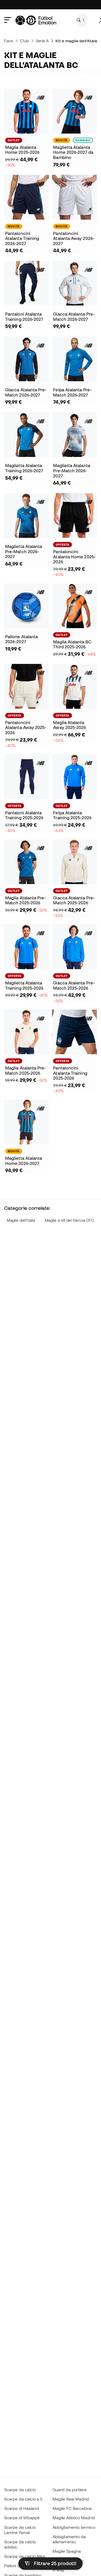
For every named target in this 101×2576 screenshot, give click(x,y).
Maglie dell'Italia (21, 1220)
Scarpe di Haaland (21, 2508)
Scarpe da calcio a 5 (23, 2499)
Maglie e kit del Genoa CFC (69, 1220)
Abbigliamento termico (74, 2527)
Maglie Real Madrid (71, 2499)
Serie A (42, 41)
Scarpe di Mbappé (22, 2518)
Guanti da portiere (70, 2490)
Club (24, 41)
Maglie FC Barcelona (72, 2508)
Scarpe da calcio (20, 2490)
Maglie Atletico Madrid (74, 2518)
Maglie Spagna (67, 2551)
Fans (9, 41)
